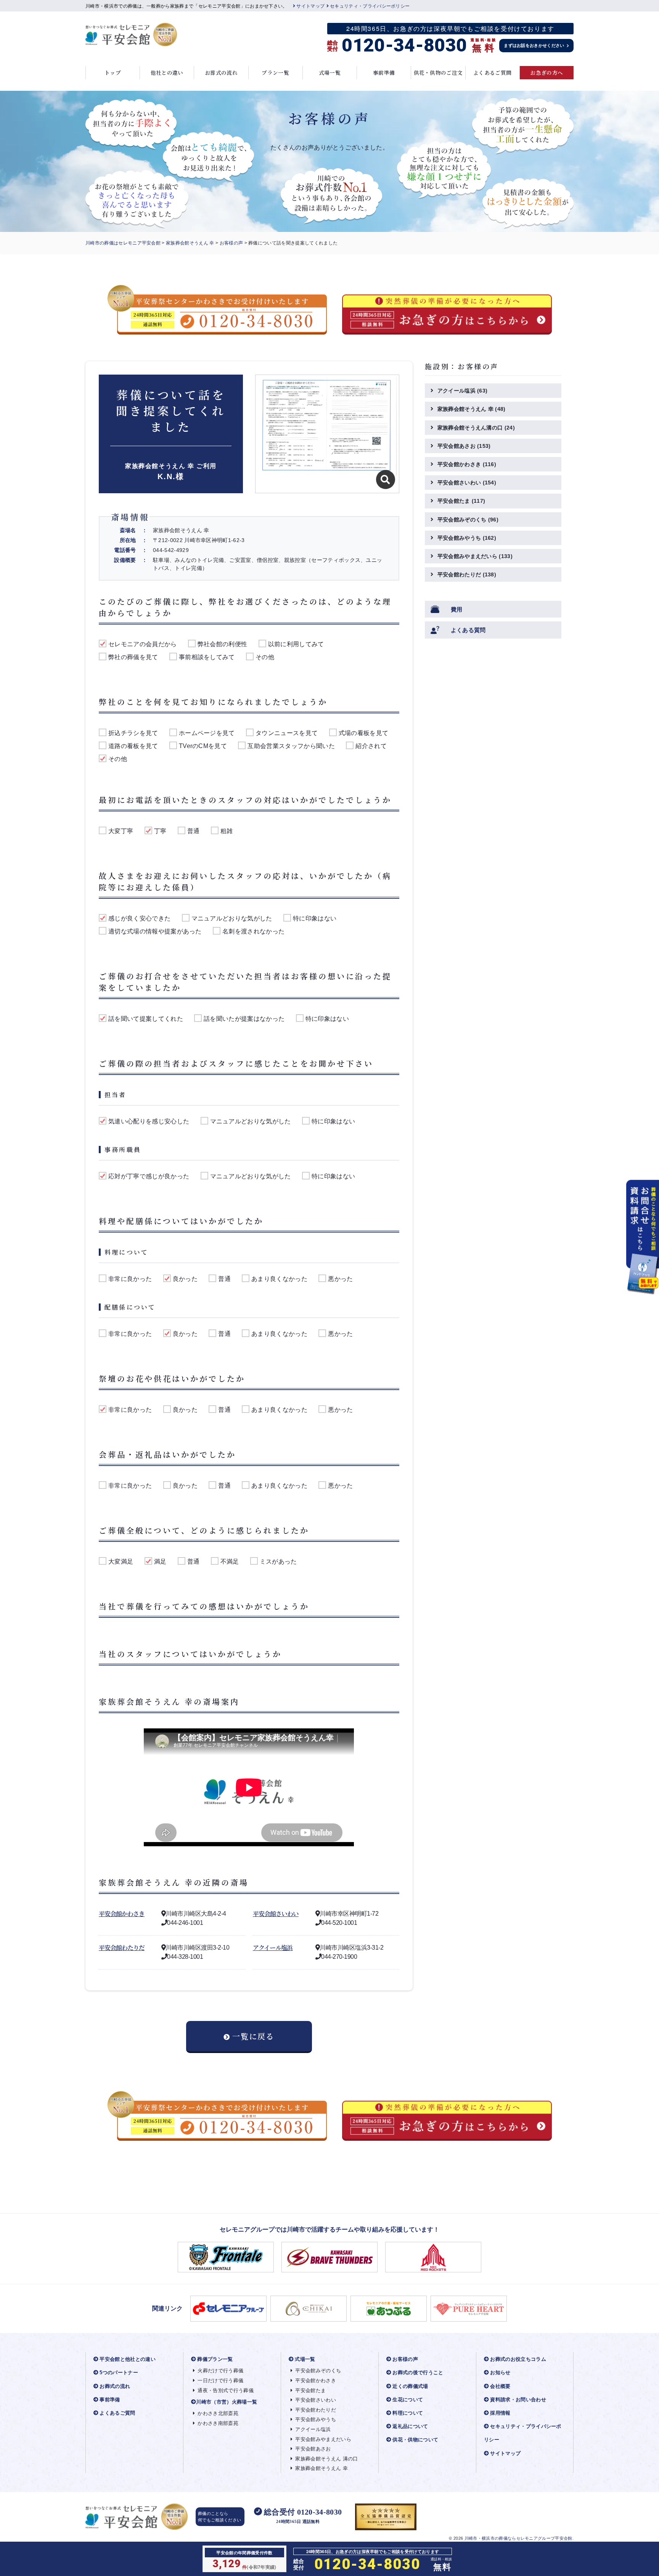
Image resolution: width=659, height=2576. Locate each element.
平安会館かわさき (122, 1914)
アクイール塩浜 (273, 1948)
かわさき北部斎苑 (218, 2413)
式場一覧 (330, 72)
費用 (457, 609)
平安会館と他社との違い (128, 2359)
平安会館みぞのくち (468, 520)
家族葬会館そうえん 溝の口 (326, 2459)
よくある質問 (468, 630)
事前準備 (384, 72)
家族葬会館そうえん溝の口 (476, 428)
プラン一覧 (275, 72)
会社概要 (500, 2386)
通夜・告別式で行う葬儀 (226, 2390)
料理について (408, 2413)
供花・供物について (415, 2440)
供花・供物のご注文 (438, 72)
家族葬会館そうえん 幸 (190, 243)
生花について (408, 2400)
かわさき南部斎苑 (218, 2423)
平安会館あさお (464, 446)
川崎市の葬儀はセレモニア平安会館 (123, 243)
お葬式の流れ (221, 72)
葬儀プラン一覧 (215, 2359)
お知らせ (500, 2372)
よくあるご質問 (492, 72)
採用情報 (500, 2413)
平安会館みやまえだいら (475, 556)
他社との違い (167, 72)
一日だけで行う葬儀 (220, 2381)
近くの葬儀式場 (410, 2386)
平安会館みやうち (467, 538)
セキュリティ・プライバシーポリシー (370, 6)
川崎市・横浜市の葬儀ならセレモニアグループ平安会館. (519, 2538)
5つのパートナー (119, 2372)
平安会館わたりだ (122, 1948)
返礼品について (410, 2426)
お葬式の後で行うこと (418, 2372)
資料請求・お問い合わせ (518, 2400)
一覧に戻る (253, 2036)
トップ (113, 72)
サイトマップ (310, 6)
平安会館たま (461, 501)
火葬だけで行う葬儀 (220, 2371)
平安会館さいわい (276, 1914)
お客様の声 (231, 243)
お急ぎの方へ (546, 72)
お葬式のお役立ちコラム (518, 2359)
